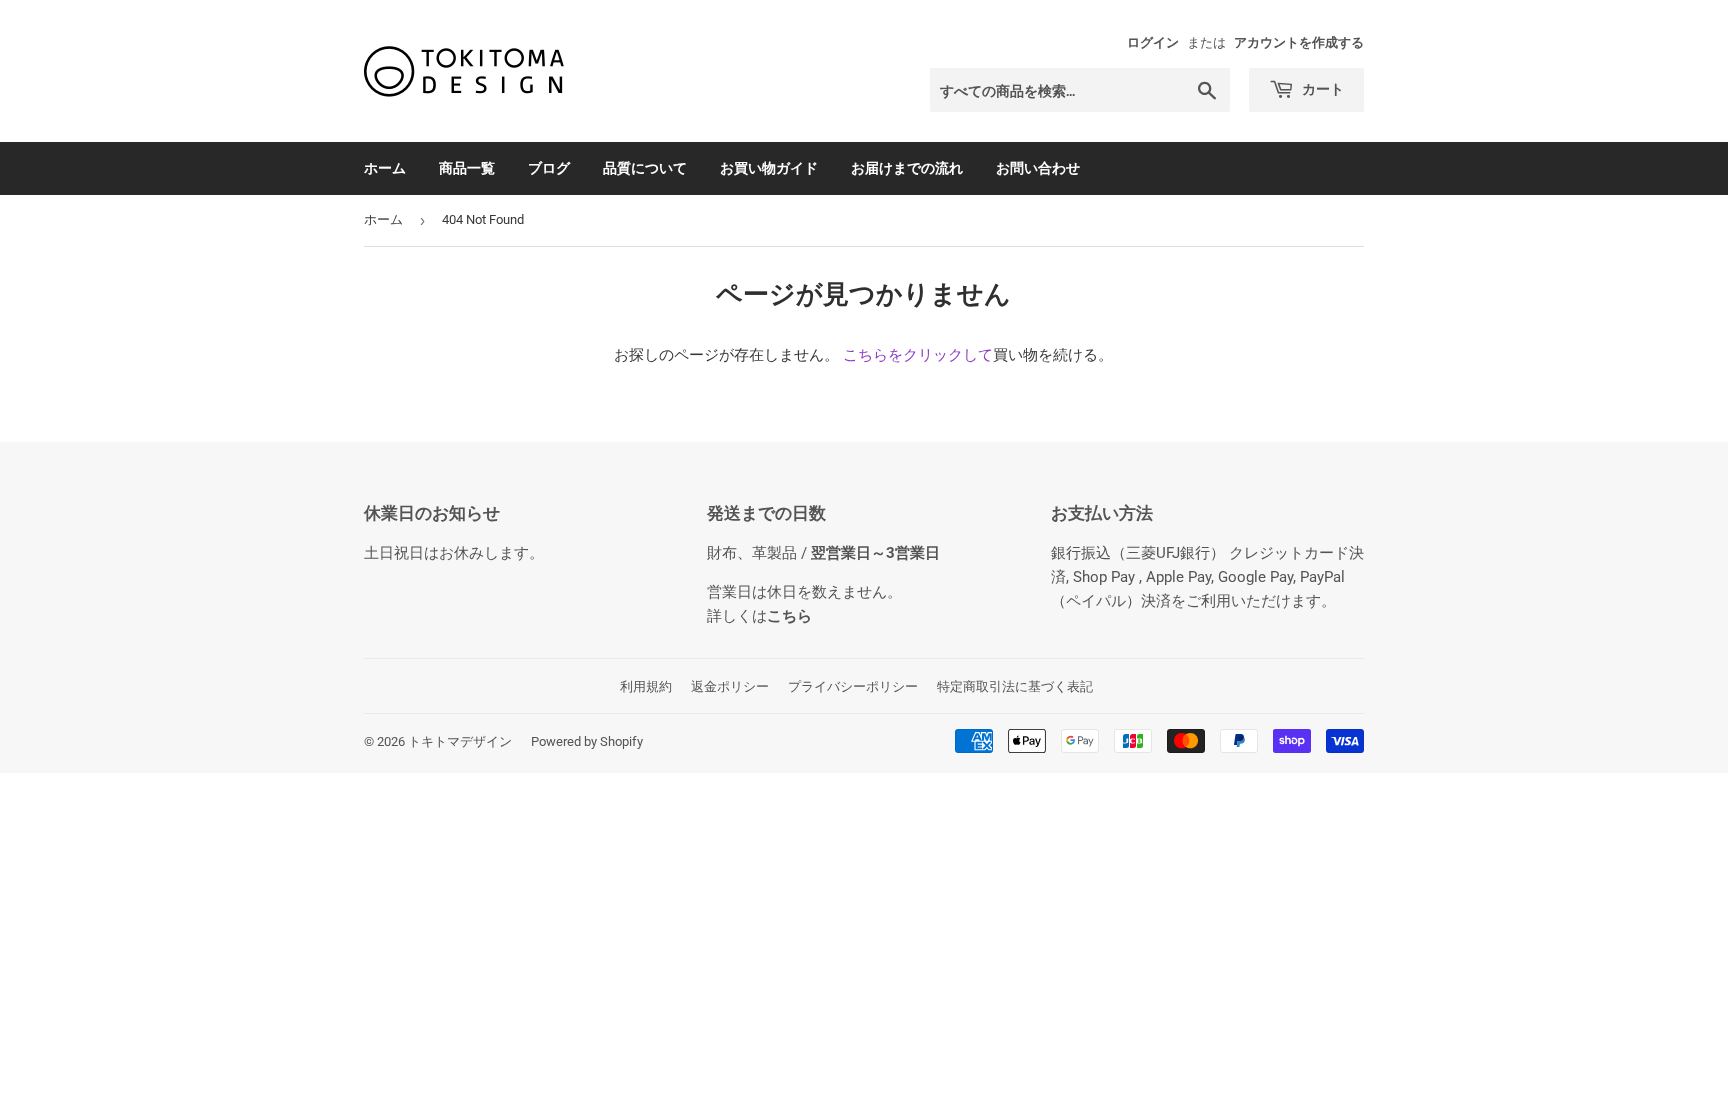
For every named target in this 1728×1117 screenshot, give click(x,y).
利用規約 (646, 686)
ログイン (1153, 42)
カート (1321, 88)
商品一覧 (467, 167)
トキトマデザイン (460, 741)
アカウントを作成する (1299, 42)
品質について (645, 167)
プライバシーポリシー (853, 686)
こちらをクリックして (918, 355)
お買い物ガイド (769, 167)
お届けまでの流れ (907, 167)
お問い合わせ (1038, 167)
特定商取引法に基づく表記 (1015, 686)
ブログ (549, 167)
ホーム (385, 167)
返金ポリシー (730, 686)
